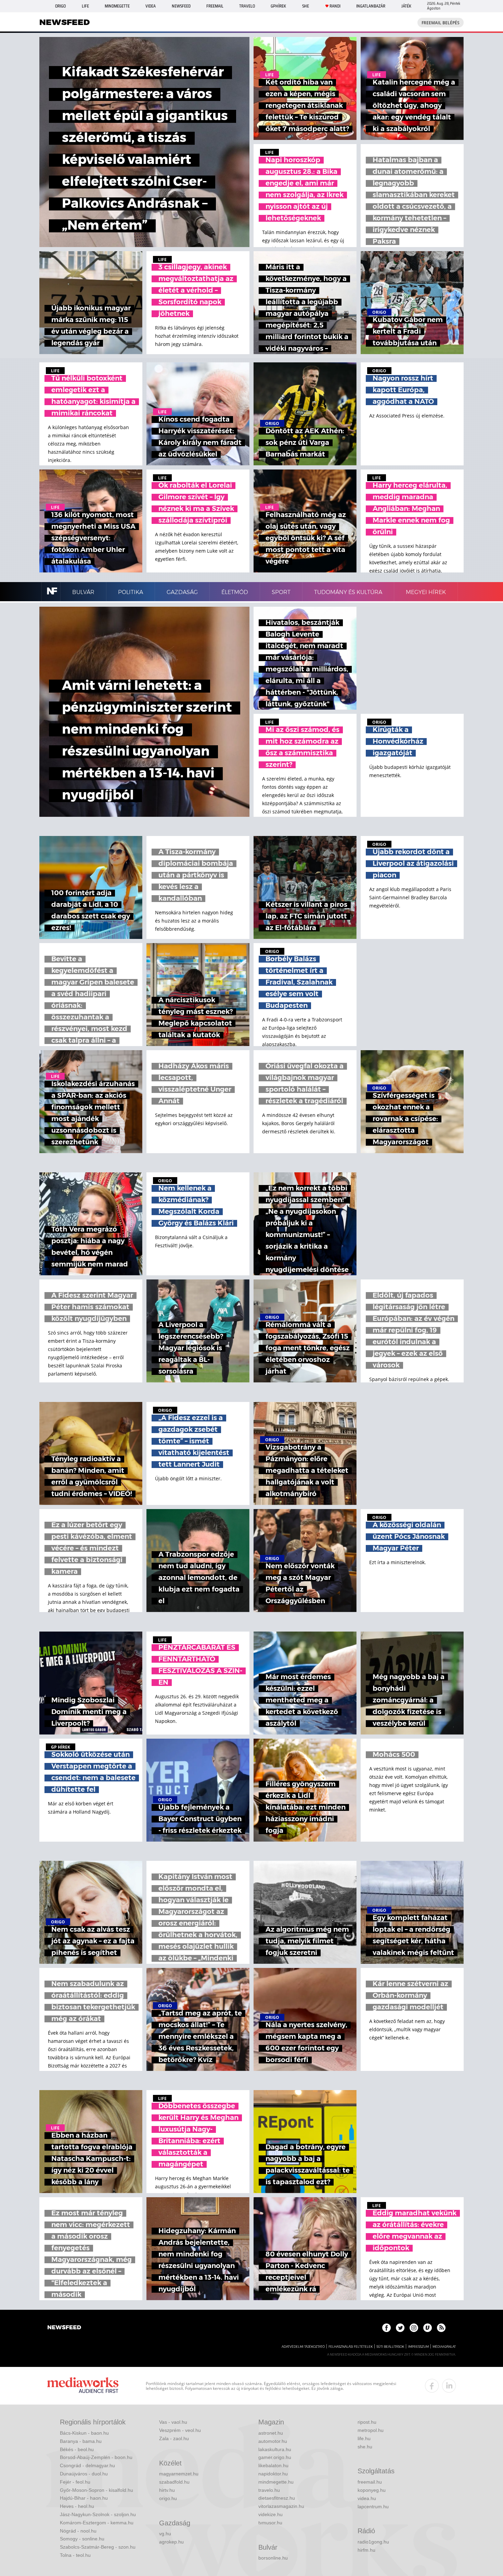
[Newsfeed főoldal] (64, 2328)
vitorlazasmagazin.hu (281, 2506)
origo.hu (168, 2498)
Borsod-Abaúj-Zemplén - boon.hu (96, 2457)
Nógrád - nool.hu (78, 2531)
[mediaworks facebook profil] (432, 2386)
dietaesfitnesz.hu (277, 2498)
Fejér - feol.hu (75, 2482)
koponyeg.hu (372, 2490)
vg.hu (165, 2534)
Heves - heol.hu (77, 2506)
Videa (151, 6)
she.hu (365, 2447)
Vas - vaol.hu (173, 2422)
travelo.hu (269, 2490)
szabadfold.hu (174, 2482)
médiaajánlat (444, 2347)
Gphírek (278, 6)
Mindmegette (117, 6)
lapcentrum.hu (373, 2507)
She (306, 6)
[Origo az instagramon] (414, 2328)
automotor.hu (273, 2441)
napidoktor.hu (273, 2474)
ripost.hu (367, 2422)
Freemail (215, 6)
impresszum (418, 2347)
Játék (406, 6)
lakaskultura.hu (275, 2449)
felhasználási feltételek (351, 2347)
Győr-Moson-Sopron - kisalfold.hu (96, 2490)
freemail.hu (370, 2482)
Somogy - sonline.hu (82, 2539)
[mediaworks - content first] (83, 2386)
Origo (60, 6)
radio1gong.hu (373, 2542)
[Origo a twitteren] (400, 2328)
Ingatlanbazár (371, 6)
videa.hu (367, 2498)
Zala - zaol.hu (174, 2438)
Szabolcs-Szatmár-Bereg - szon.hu (98, 2547)
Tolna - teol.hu (75, 2555)
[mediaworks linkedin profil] (449, 2386)
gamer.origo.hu (275, 2457)
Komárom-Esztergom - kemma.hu (97, 2523)
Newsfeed (181, 6)
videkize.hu (270, 2514)
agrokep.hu (171, 2542)
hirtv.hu (167, 2490)
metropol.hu (371, 2430)
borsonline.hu (273, 2558)
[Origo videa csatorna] (428, 2328)
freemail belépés (441, 23)
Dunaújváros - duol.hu (84, 2474)
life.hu (364, 2438)
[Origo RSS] (441, 2328)
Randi (335, 6)
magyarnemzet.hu (179, 2474)
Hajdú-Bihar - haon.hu (84, 2498)
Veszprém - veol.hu (180, 2430)
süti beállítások (390, 2347)
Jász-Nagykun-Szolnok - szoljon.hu (98, 2514)
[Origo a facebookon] (386, 2328)
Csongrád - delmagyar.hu (87, 2465)
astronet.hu (271, 2433)
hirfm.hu (366, 2550)
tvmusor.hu (270, 2523)
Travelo (247, 6)
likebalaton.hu (273, 2465)
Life (85, 6)
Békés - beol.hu (77, 2449)
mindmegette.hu (276, 2482)
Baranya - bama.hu (81, 2441)
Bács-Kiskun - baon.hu (84, 2433)
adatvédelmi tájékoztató (303, 2347)
